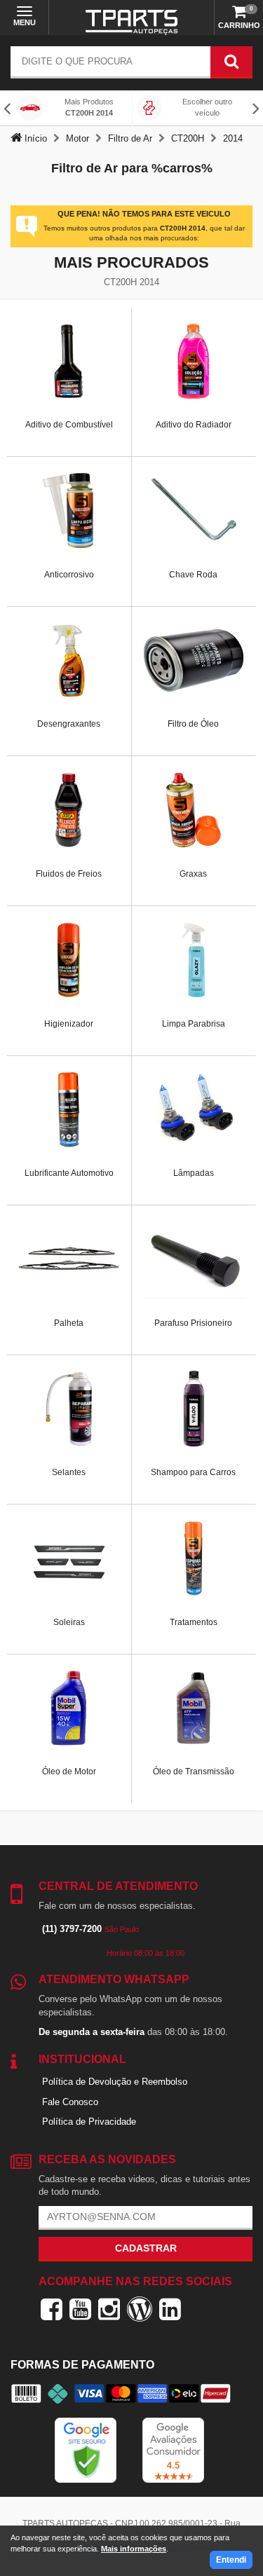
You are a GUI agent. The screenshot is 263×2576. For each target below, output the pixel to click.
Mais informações (134, 2549)
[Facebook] (52, 2309)
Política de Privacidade (89, 2122)
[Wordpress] (140, 2309)
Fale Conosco (70, 2102)
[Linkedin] (170, 2309)
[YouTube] (80, 2309)
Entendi (231, 2560)
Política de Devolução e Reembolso (115, 2082)
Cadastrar (146, 2248)
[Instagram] (109, 2309)
